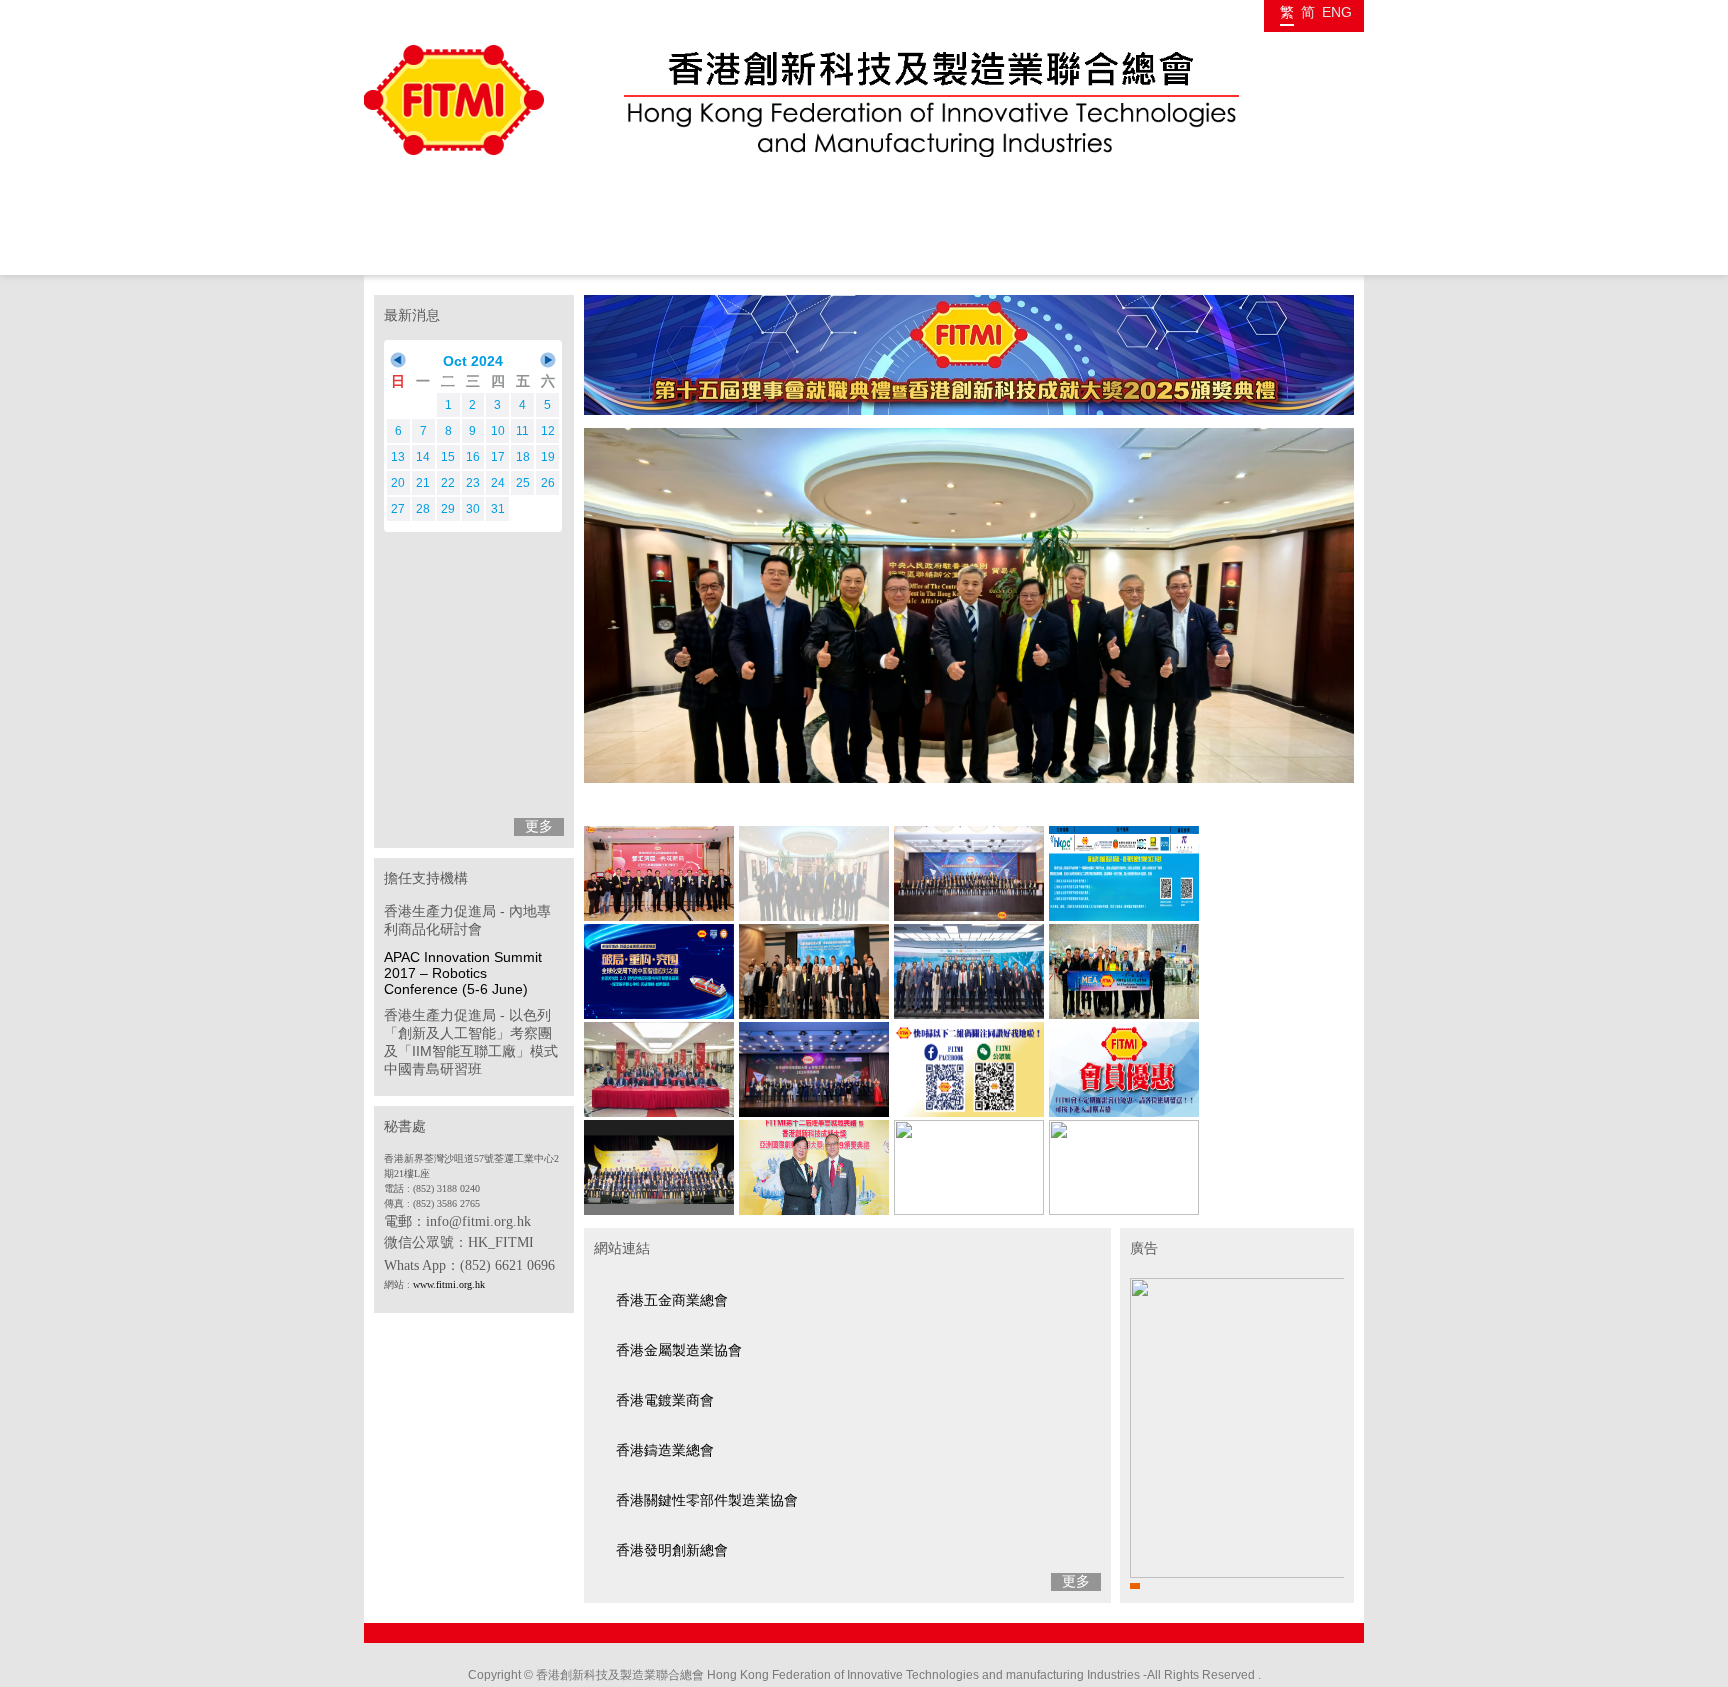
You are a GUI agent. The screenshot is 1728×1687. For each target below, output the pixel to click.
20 (398, 483)
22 (448, 483)
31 (498, 509)
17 (498, 457)
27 (398, 509)
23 (473, 483)
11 (522, 431)
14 (423, 457)
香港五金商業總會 (672, 1300)
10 (498, 431)
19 (548, 457)
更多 (539, 826)
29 (448, 509)
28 (423, 509)
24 (498, 483)
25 (523, 483)
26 (548, 483)
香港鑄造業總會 (665, 1450)
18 (523, 457)
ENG (1337, 12)
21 (423, 483)
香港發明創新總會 (672, 1550)
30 (473, 509)
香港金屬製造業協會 (679, 1350)
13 (398, 457)
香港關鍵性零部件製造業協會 (707, 1500)
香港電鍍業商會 (665, 1400)
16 (473, 457)
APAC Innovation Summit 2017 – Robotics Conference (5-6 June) (463, 973)
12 (548, 431)
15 (448, 457)
